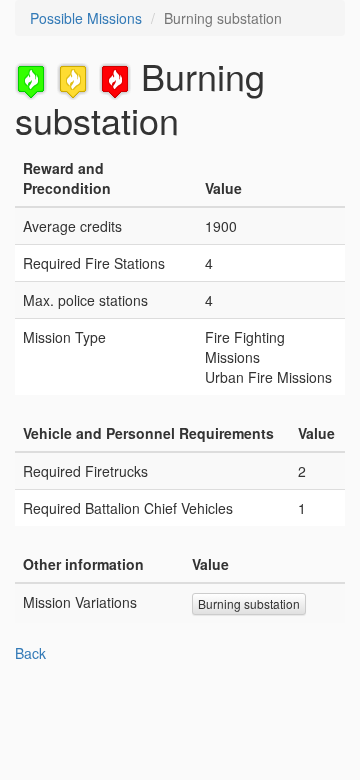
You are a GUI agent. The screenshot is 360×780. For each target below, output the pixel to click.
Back (30, 653)
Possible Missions (86, 18)
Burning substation (249, 603)
